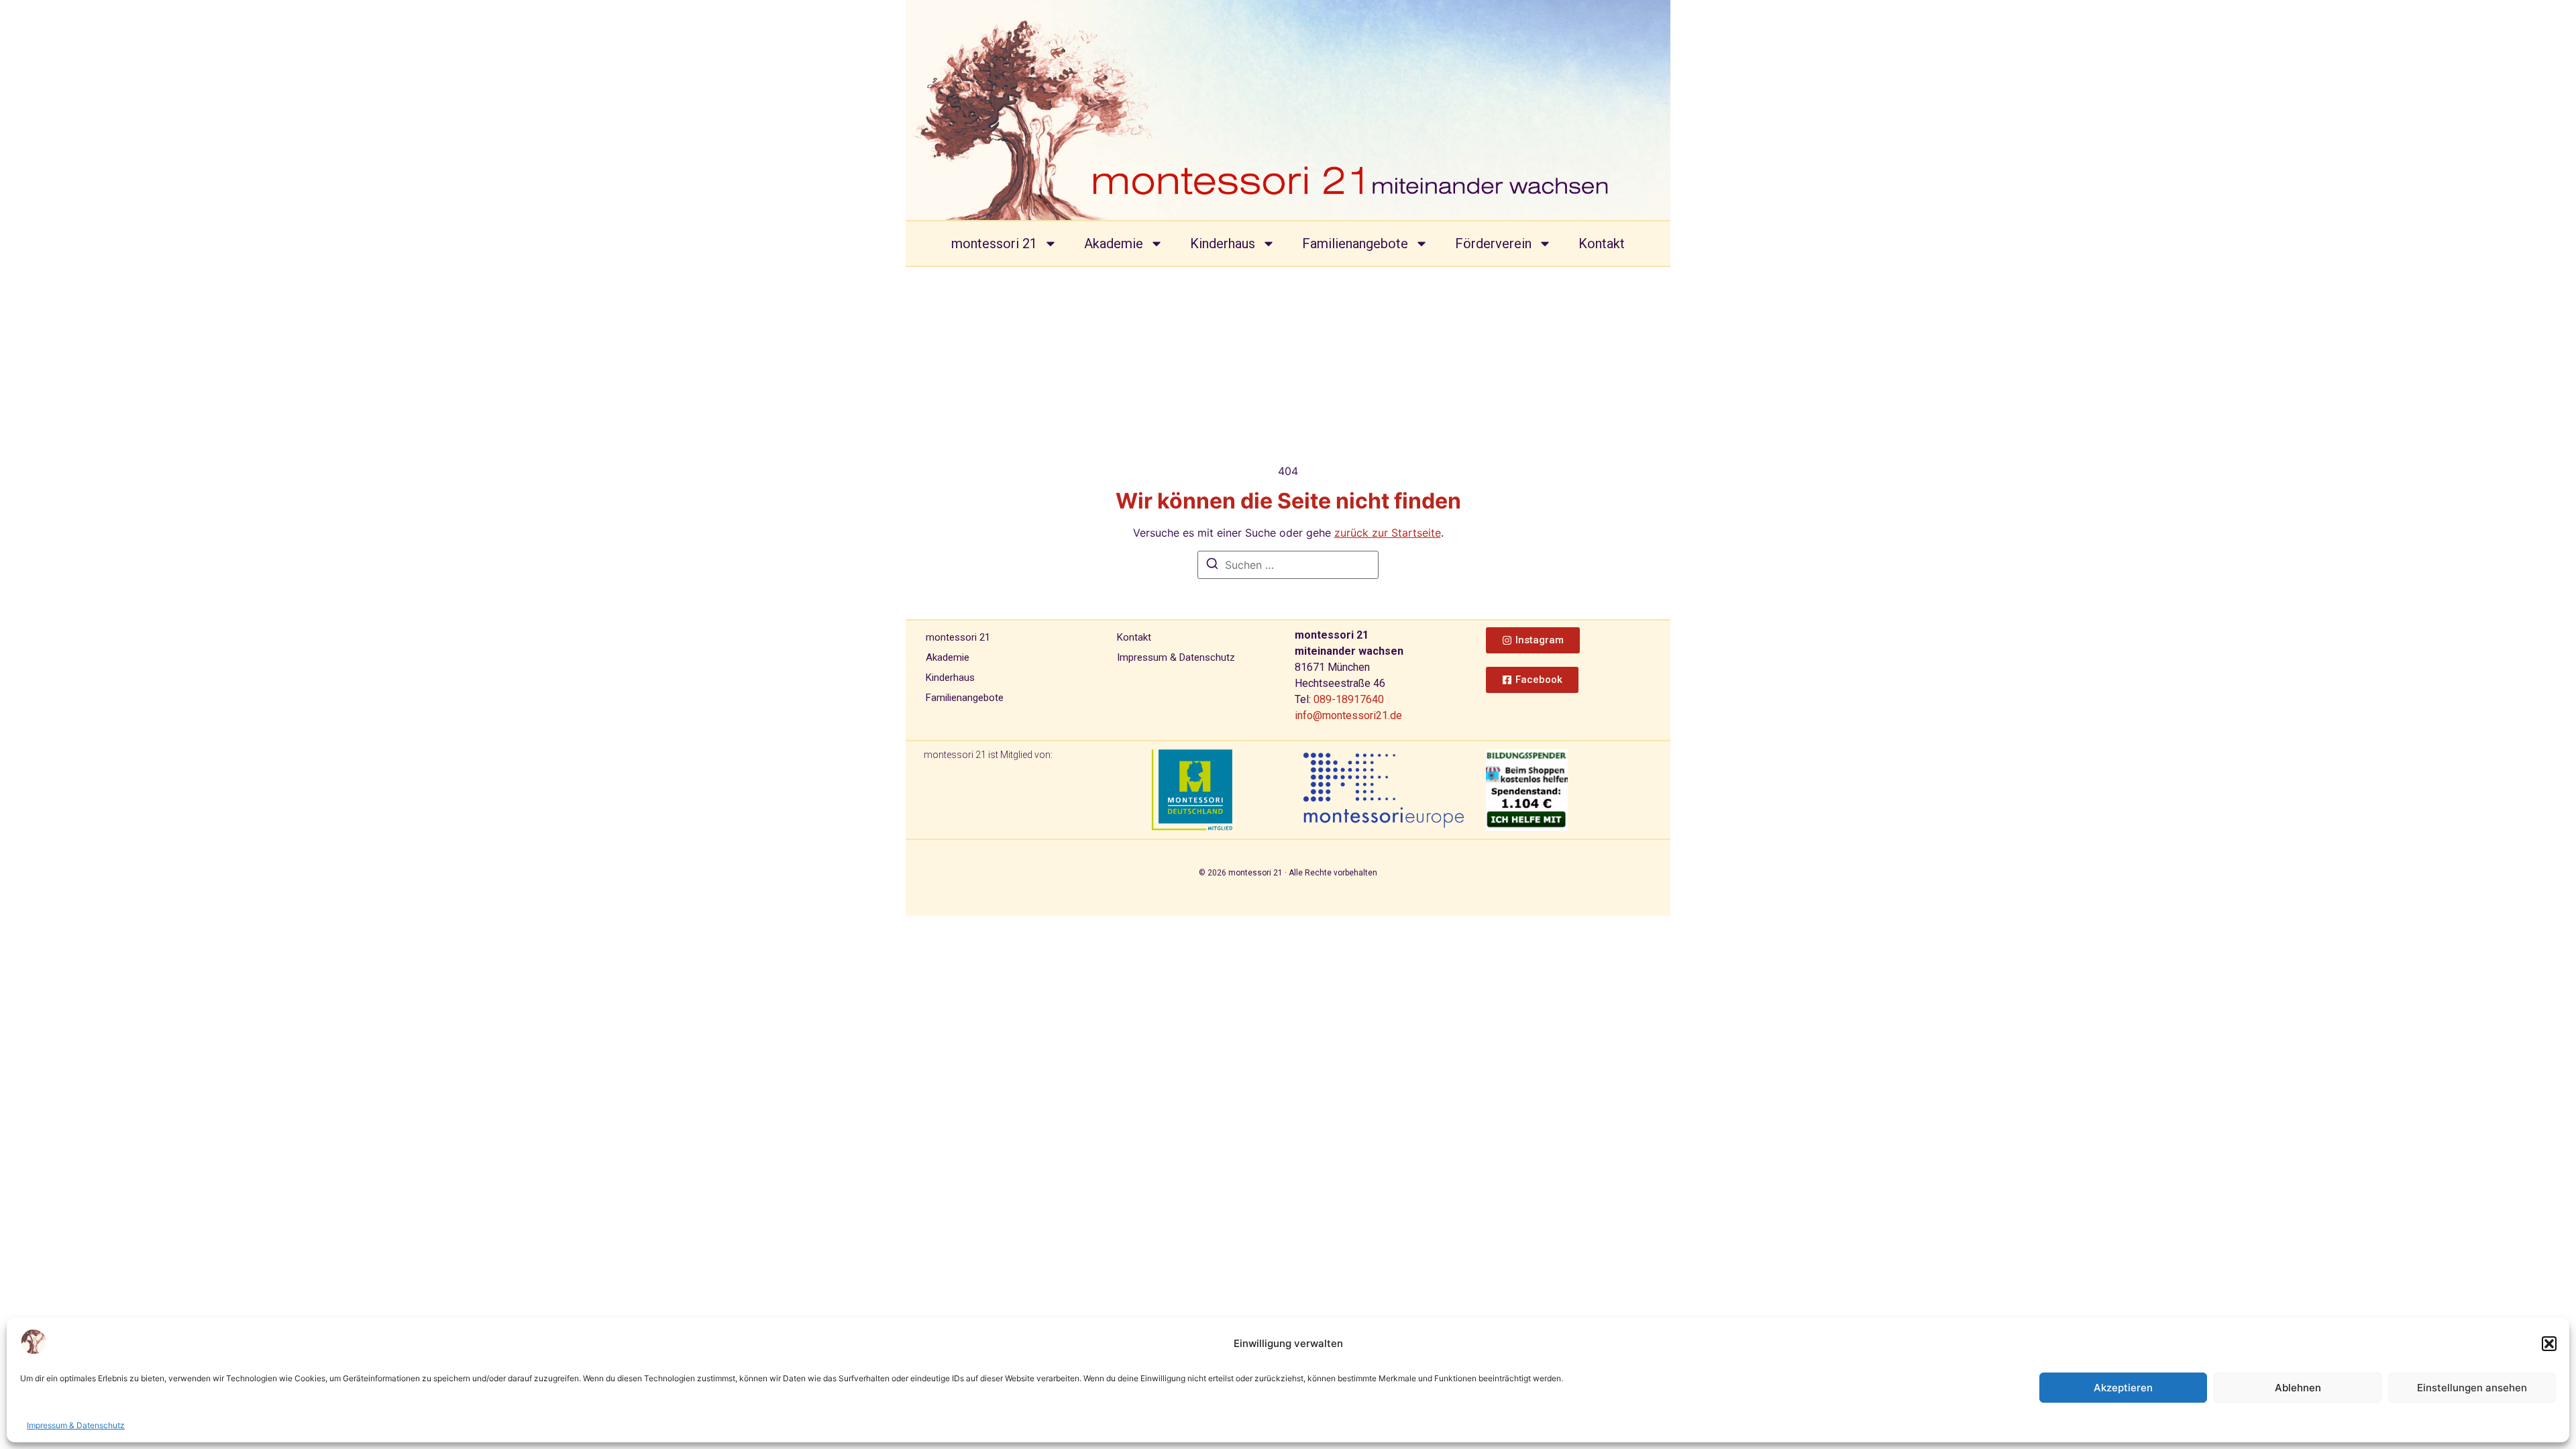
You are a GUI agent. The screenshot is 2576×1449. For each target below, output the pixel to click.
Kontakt (1602, 244)
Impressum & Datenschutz (76, 1425)
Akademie (1114, 244)
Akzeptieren (2123, 1388)
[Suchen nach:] (1288, 565)
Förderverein (1493, 244)
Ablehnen (2298, 1388)
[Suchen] (1212, 566)
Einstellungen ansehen (2472, 1388)
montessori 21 (994, 244)
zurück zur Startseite (1388, 533)
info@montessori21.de (1348, 715)
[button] (2549, 1344)
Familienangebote (1355, 244)
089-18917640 (1349, 699)
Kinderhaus (1223, 244)
